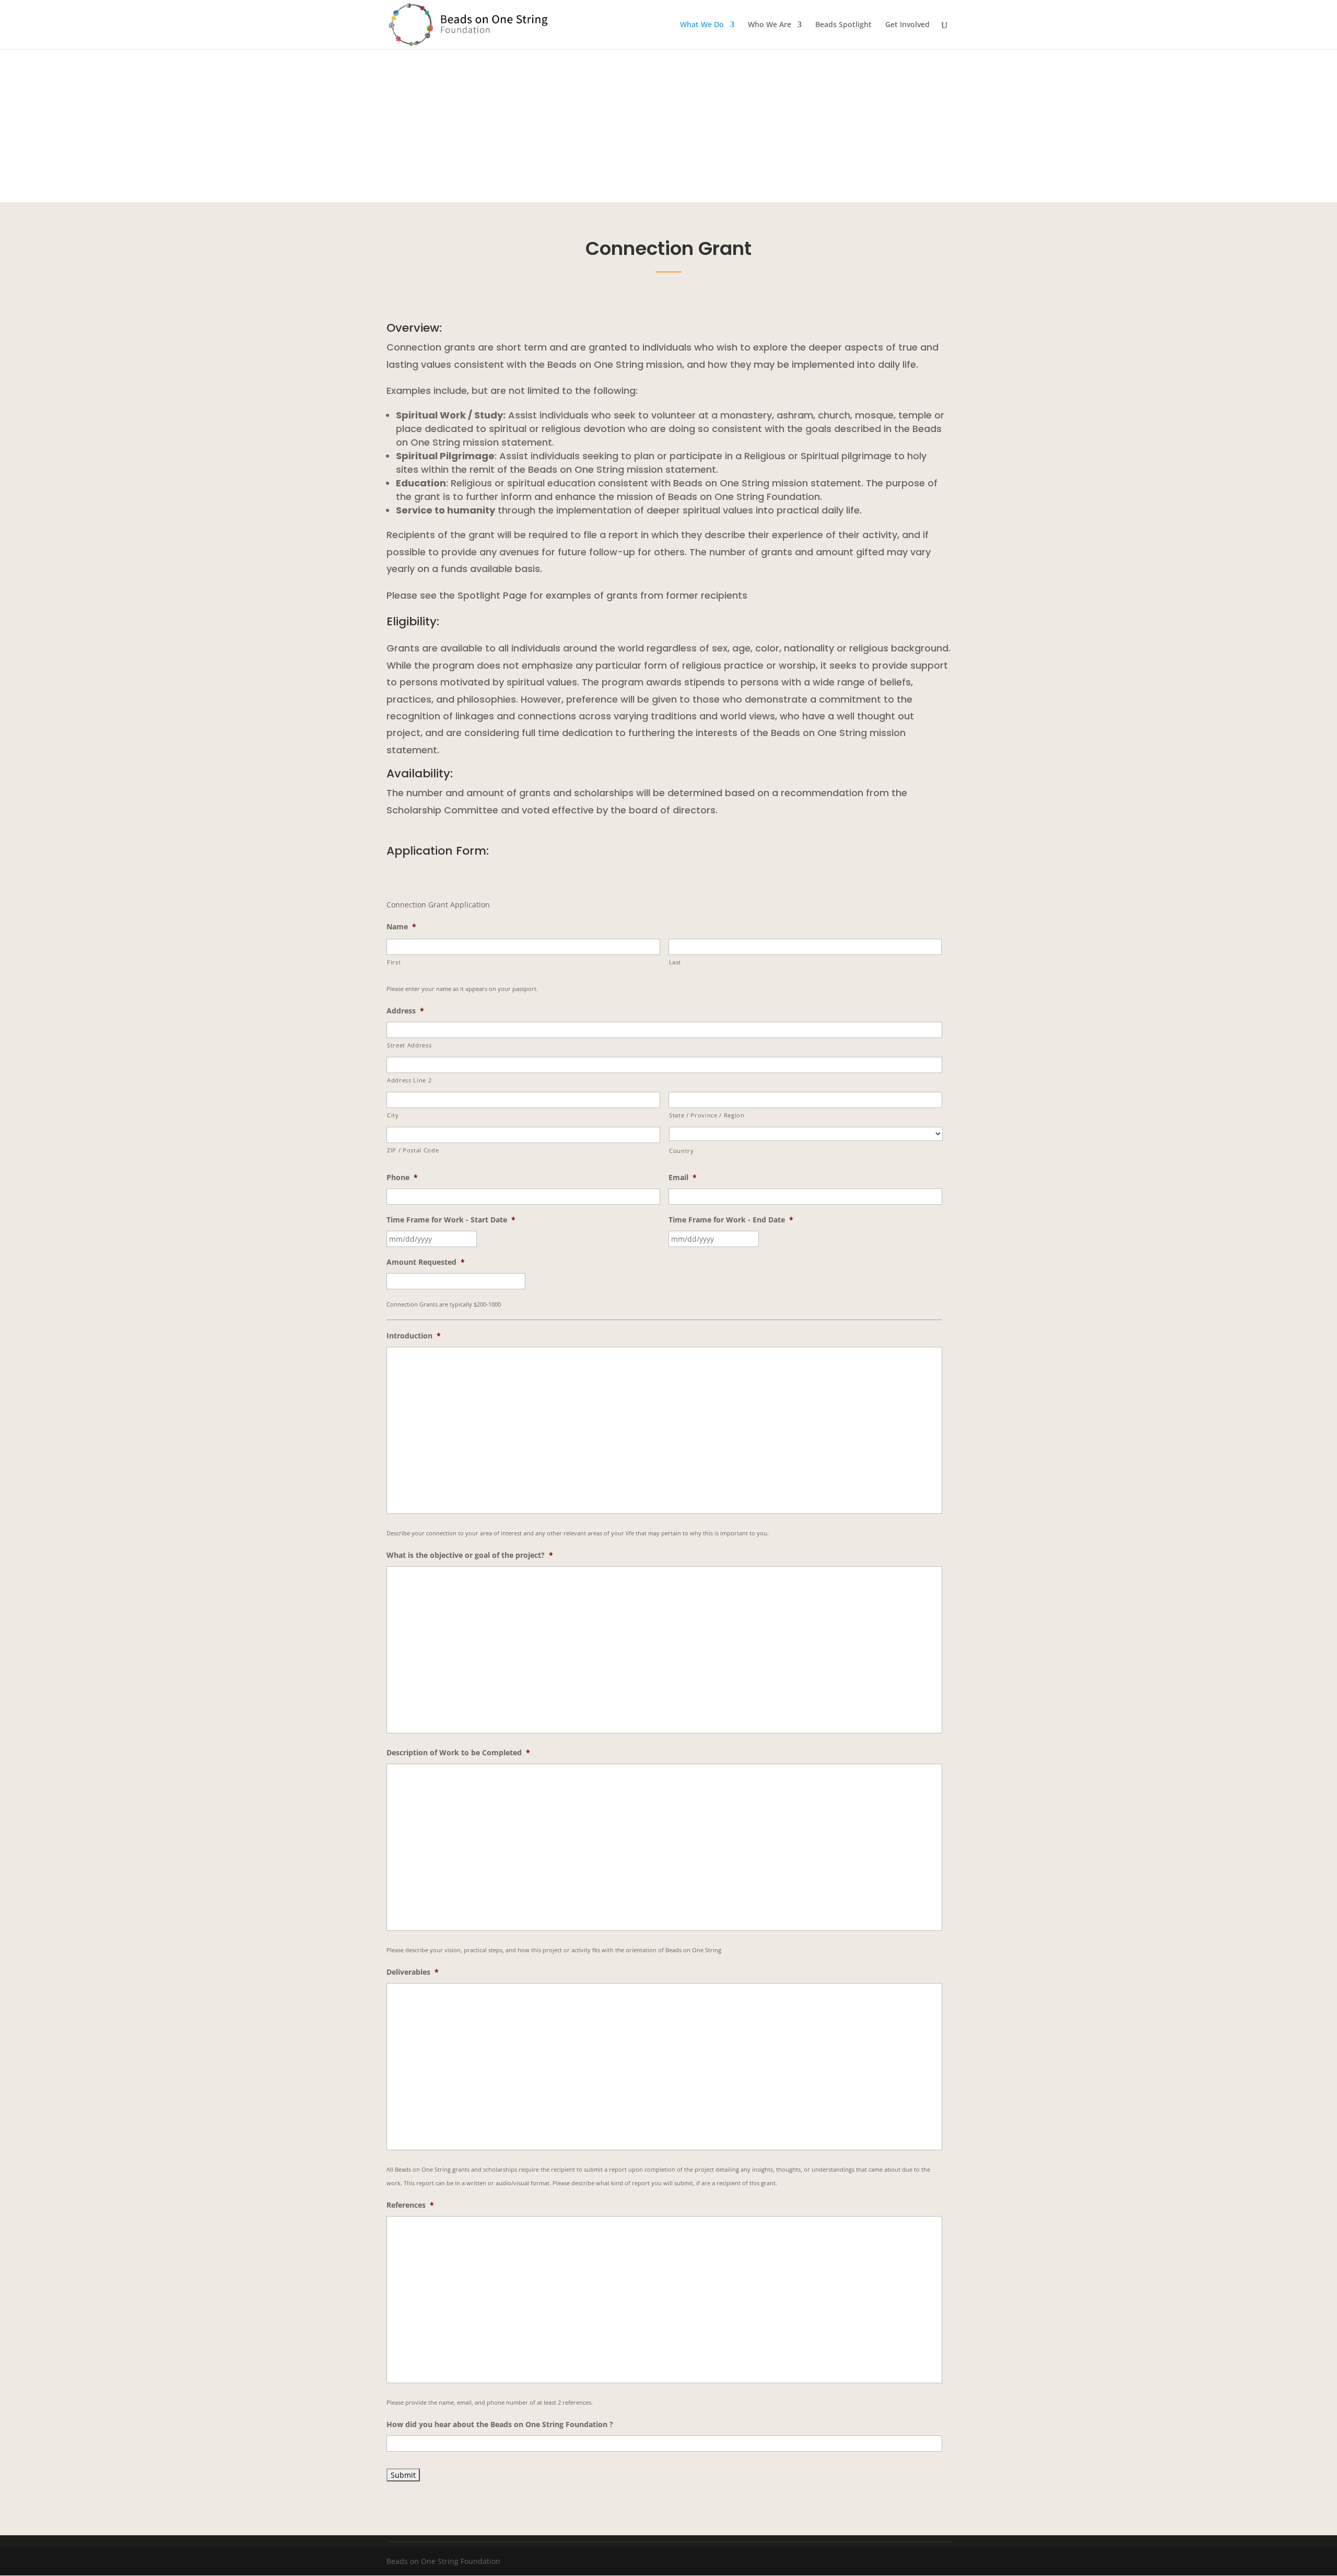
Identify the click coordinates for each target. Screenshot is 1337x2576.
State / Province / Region (707, 1115)
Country (682, 1151)
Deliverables (413, 1972)
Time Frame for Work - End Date (731, 1220)
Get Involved (907, 25)
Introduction (414, 1336)
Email (683, 1178)
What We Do (702, 25)
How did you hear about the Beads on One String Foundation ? (500, 2425)
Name (401, 927)
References (410, 2205)
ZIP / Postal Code (413, 1150)
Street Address (409, 1045)
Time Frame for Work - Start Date (451, 1220)
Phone (402, 1178)
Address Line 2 (409, 1080)
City (393, 1115)
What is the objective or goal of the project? (470, 1555)
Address (405, 1011)
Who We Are (770, 25)
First (394, 962)
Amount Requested (426, 1262)
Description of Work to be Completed (458, 1753)
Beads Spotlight (843, 25)
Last (675, 962)
